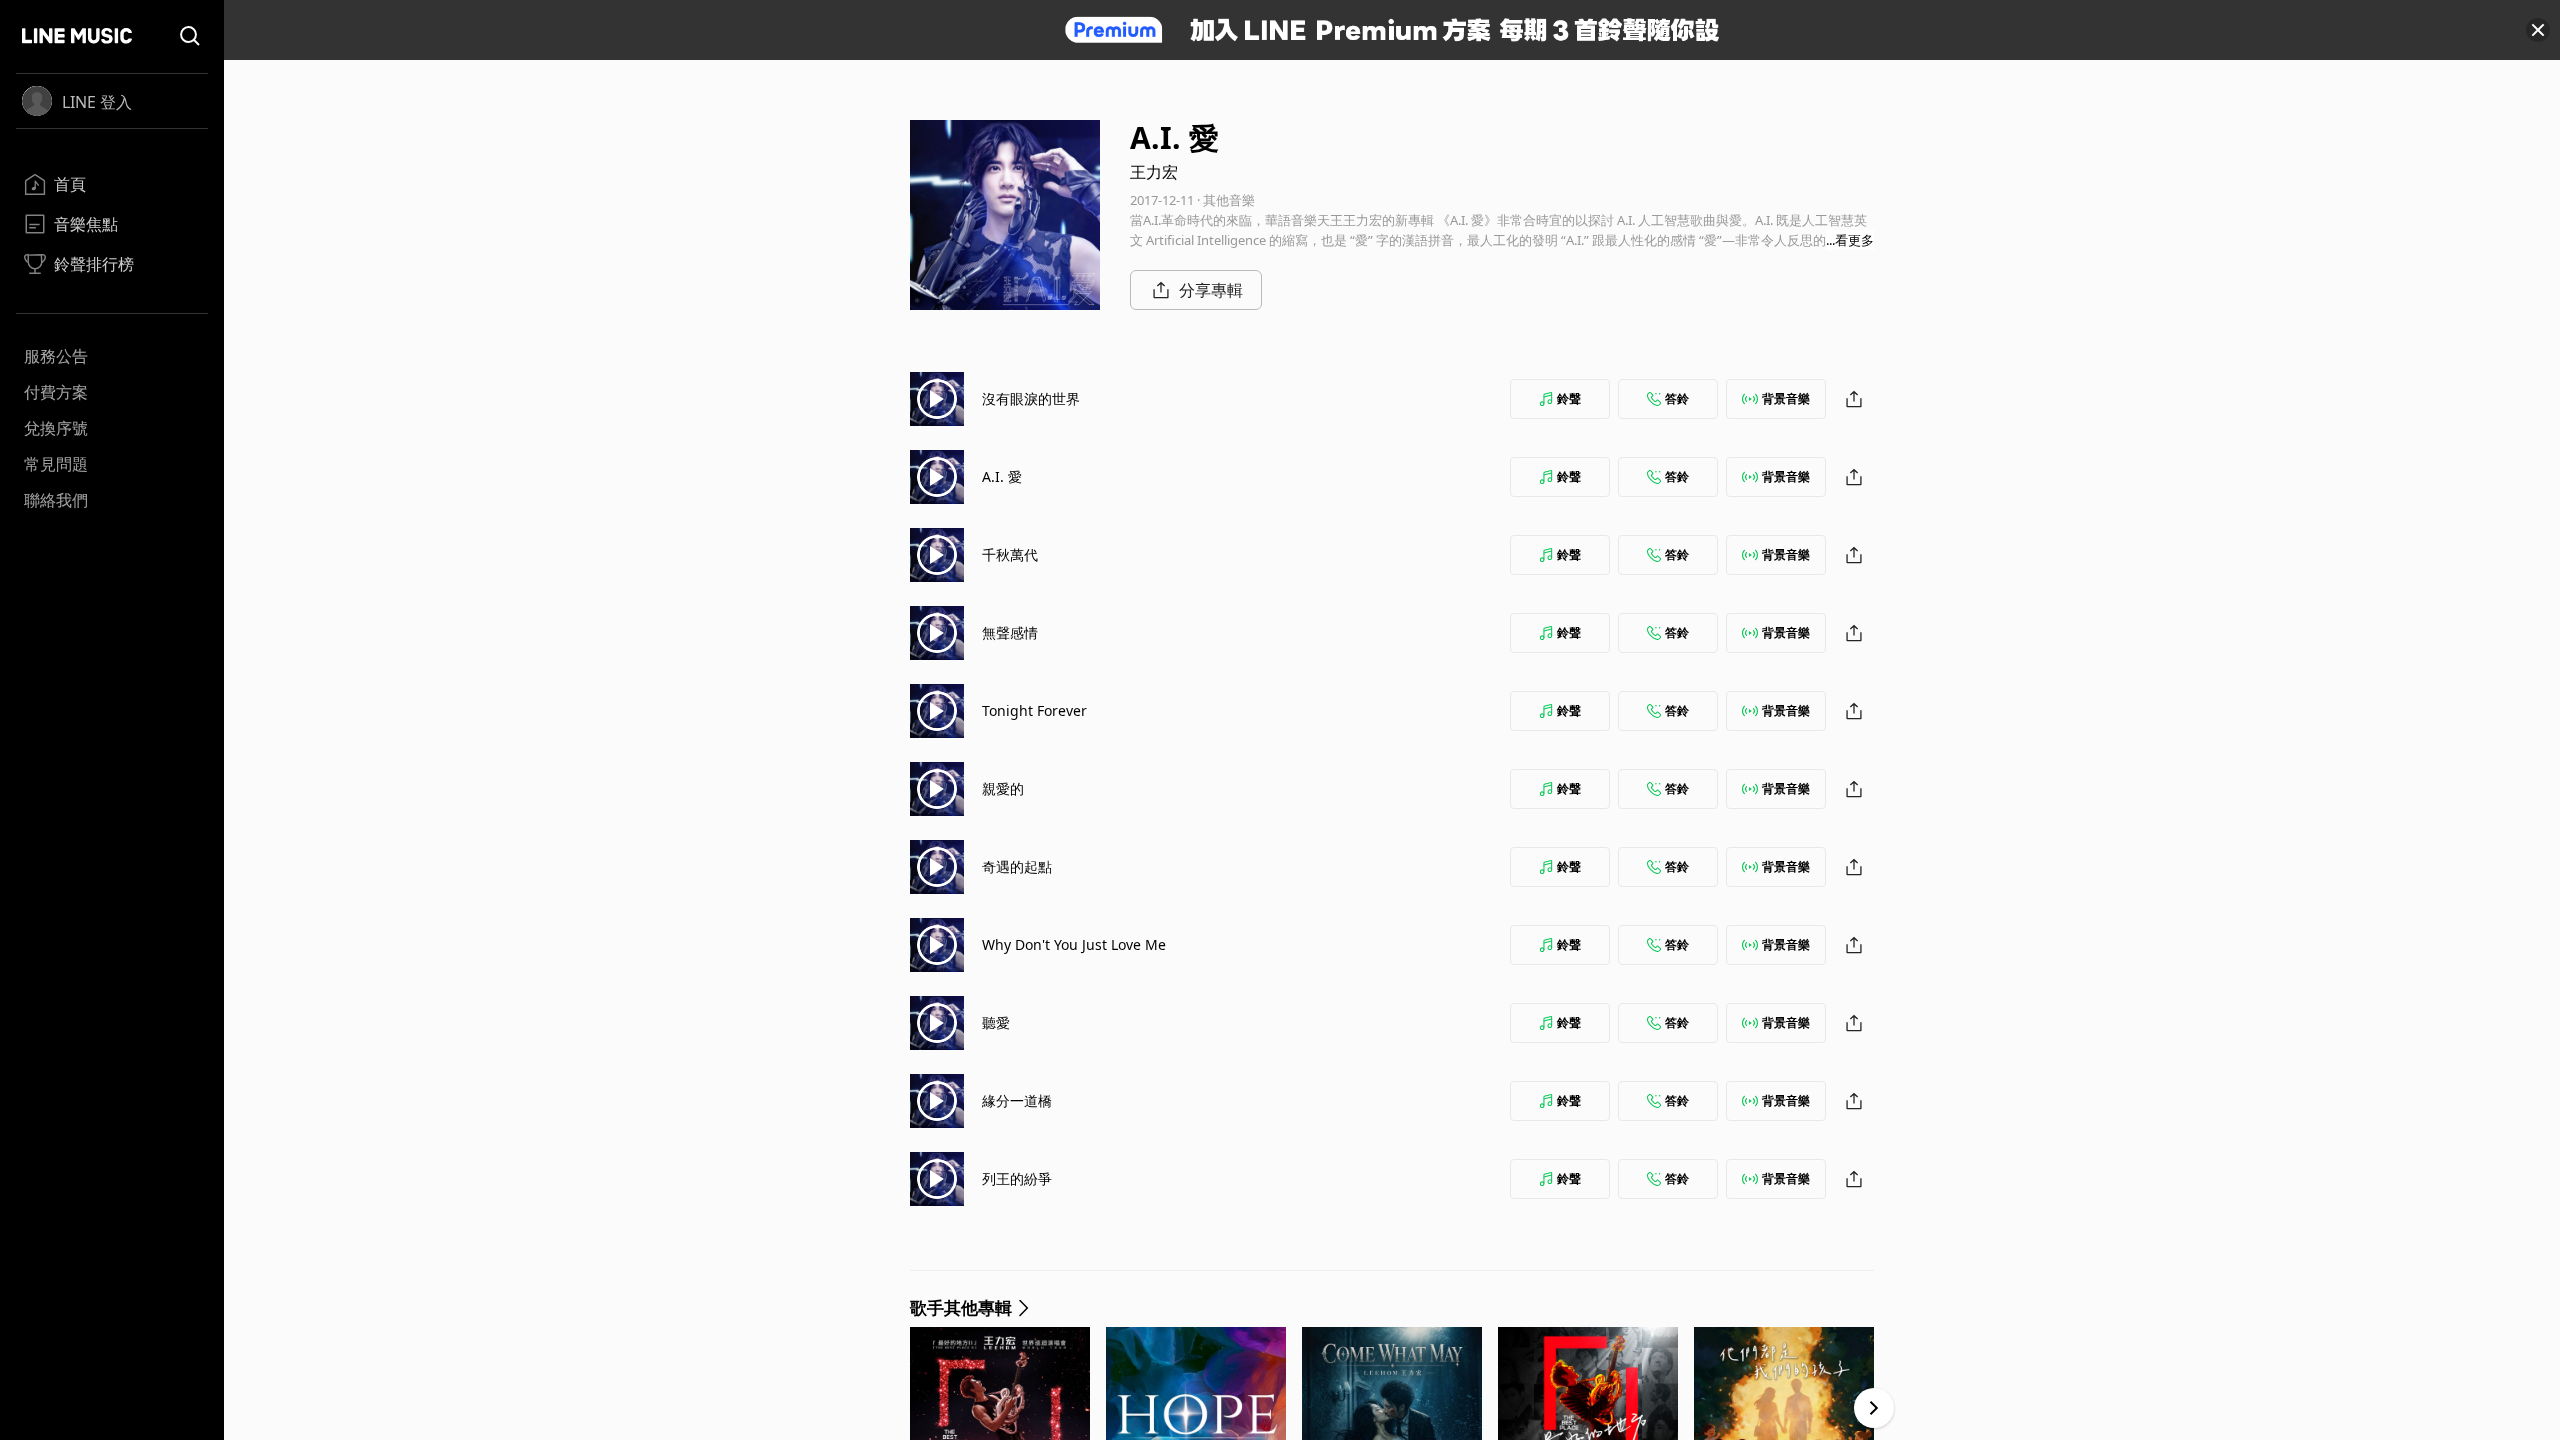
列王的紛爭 (1017, 1178)
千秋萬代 (1010, 554)
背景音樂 (1786, 398)
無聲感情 (1010, 632)
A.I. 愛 (1002, 476)
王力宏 (1154, 172)
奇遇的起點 (1017, 866)
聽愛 (996, 1022)
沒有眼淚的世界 (1031, 398)
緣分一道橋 (1017, 1100)
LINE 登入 (97, 102)
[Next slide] (1874, 1408)
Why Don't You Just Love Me (1074, 944)
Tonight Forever (1034, 710)
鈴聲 (1569, 398)
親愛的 (1003, 788)
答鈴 (1677, 398)
